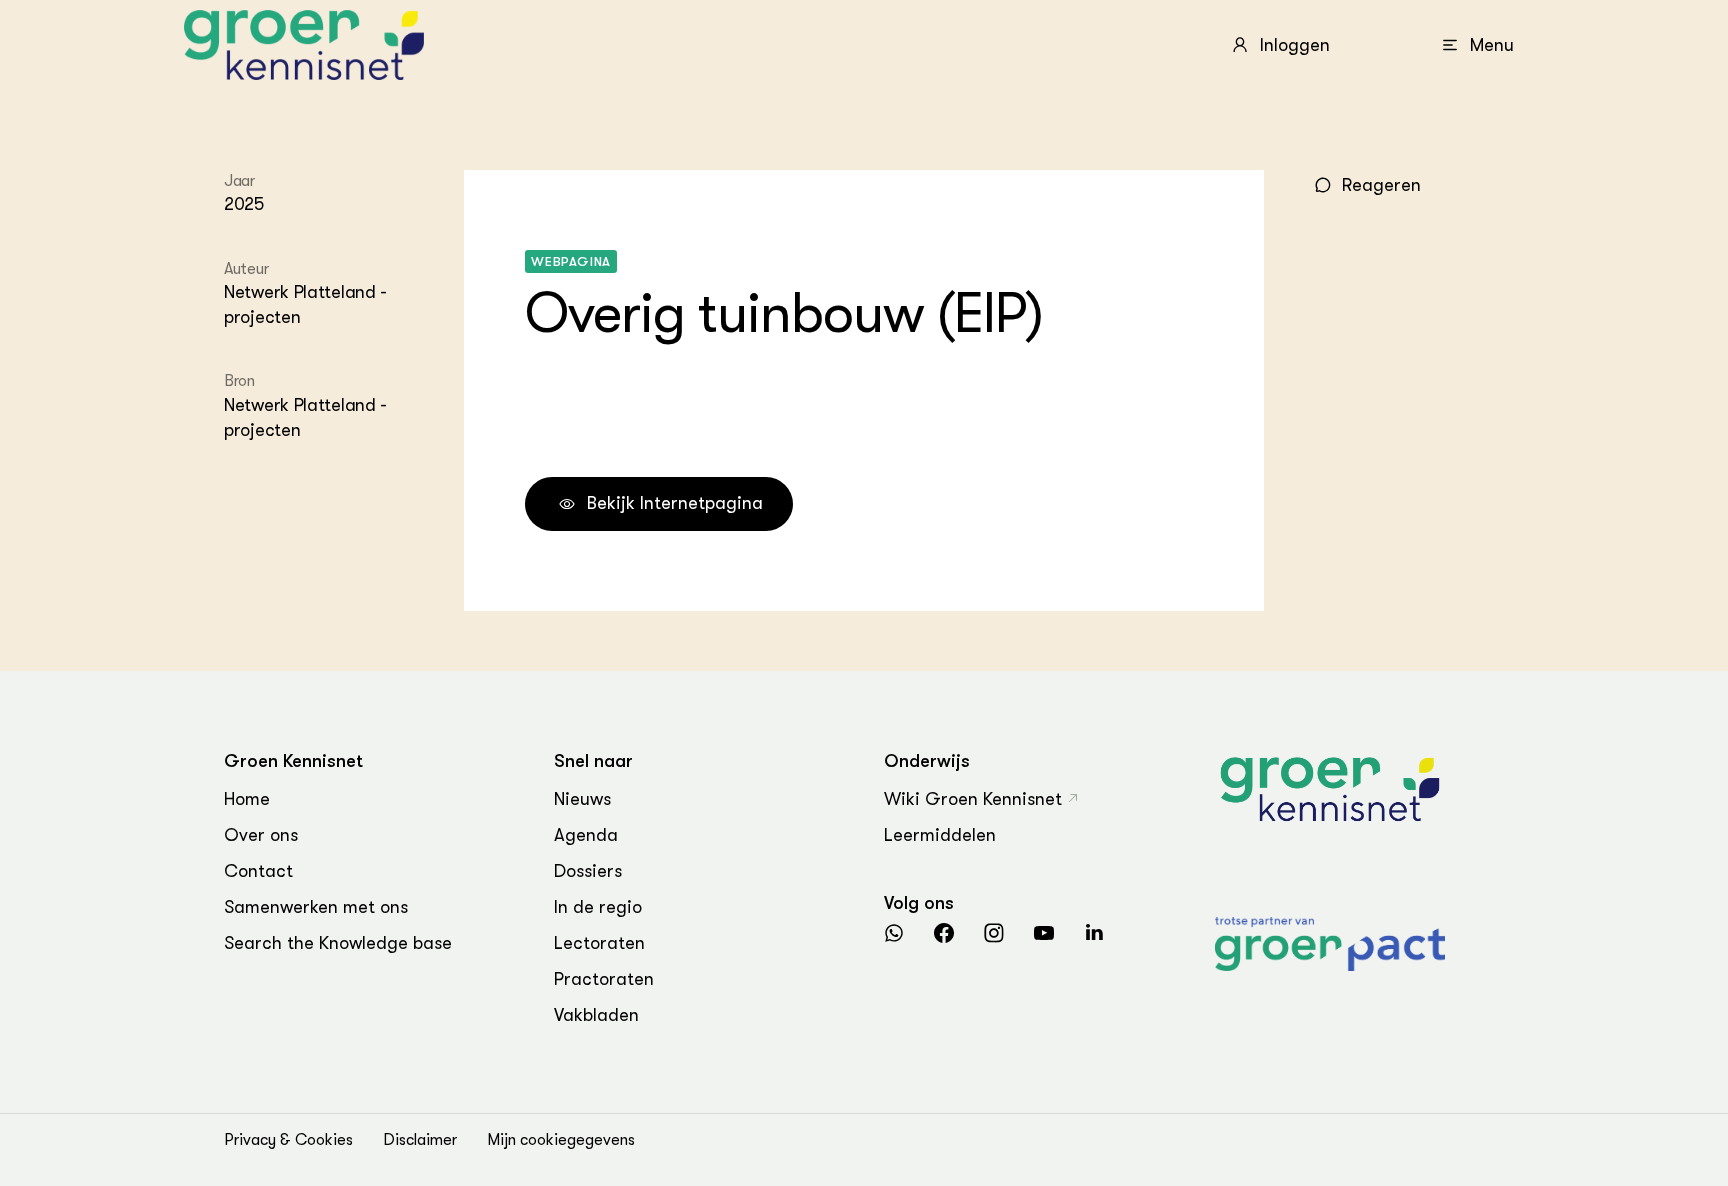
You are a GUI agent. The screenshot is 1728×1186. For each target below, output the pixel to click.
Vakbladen (596, 1015)
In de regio (598, 907)
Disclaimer (420, 1140)
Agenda (586, 835)
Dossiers (588, 871)
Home (247, 799)
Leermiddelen (940, 835)
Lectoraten (599, 943)
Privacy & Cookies (288, 1140)
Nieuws (582, 799)
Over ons (261, 835)
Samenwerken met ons (316, 907)
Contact (258, 871)
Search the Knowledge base (338, 943)
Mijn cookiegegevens (561, 1140)
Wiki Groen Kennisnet (973, 799)
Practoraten (604, 979)
